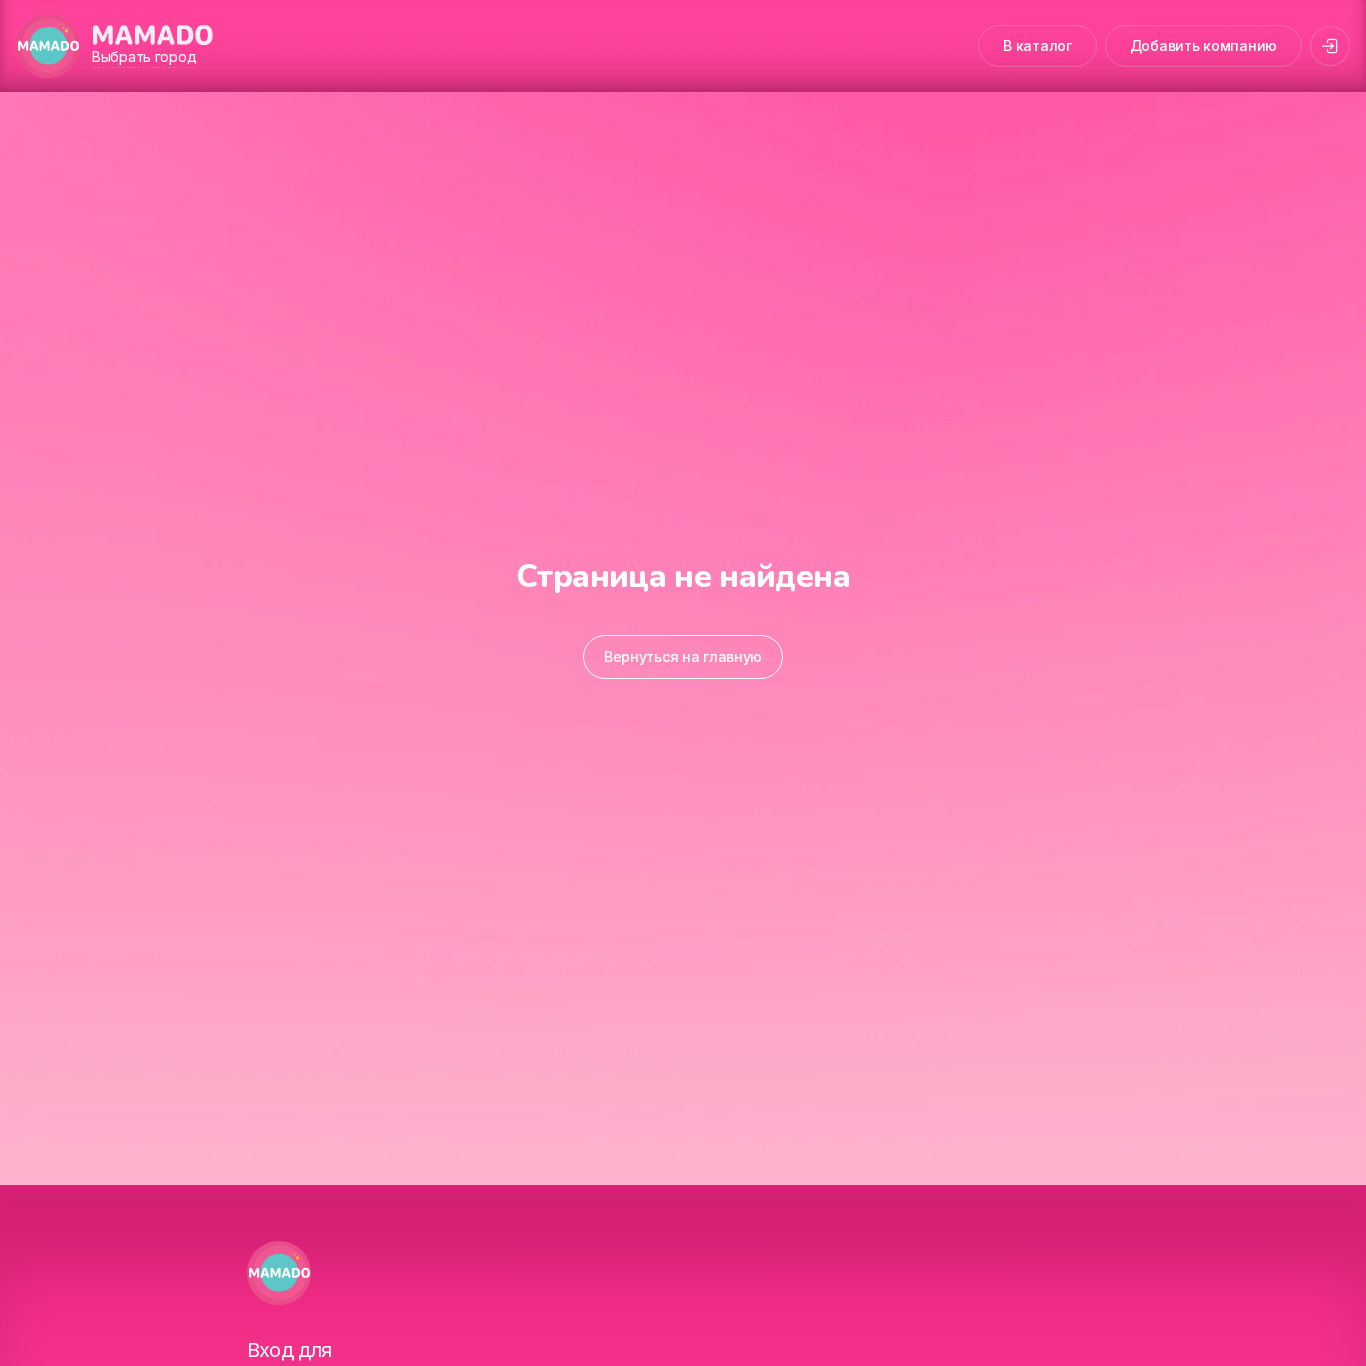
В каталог (1037, 45)
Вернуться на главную (683, 656)
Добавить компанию (1203, 45)
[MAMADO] (48, 46)
